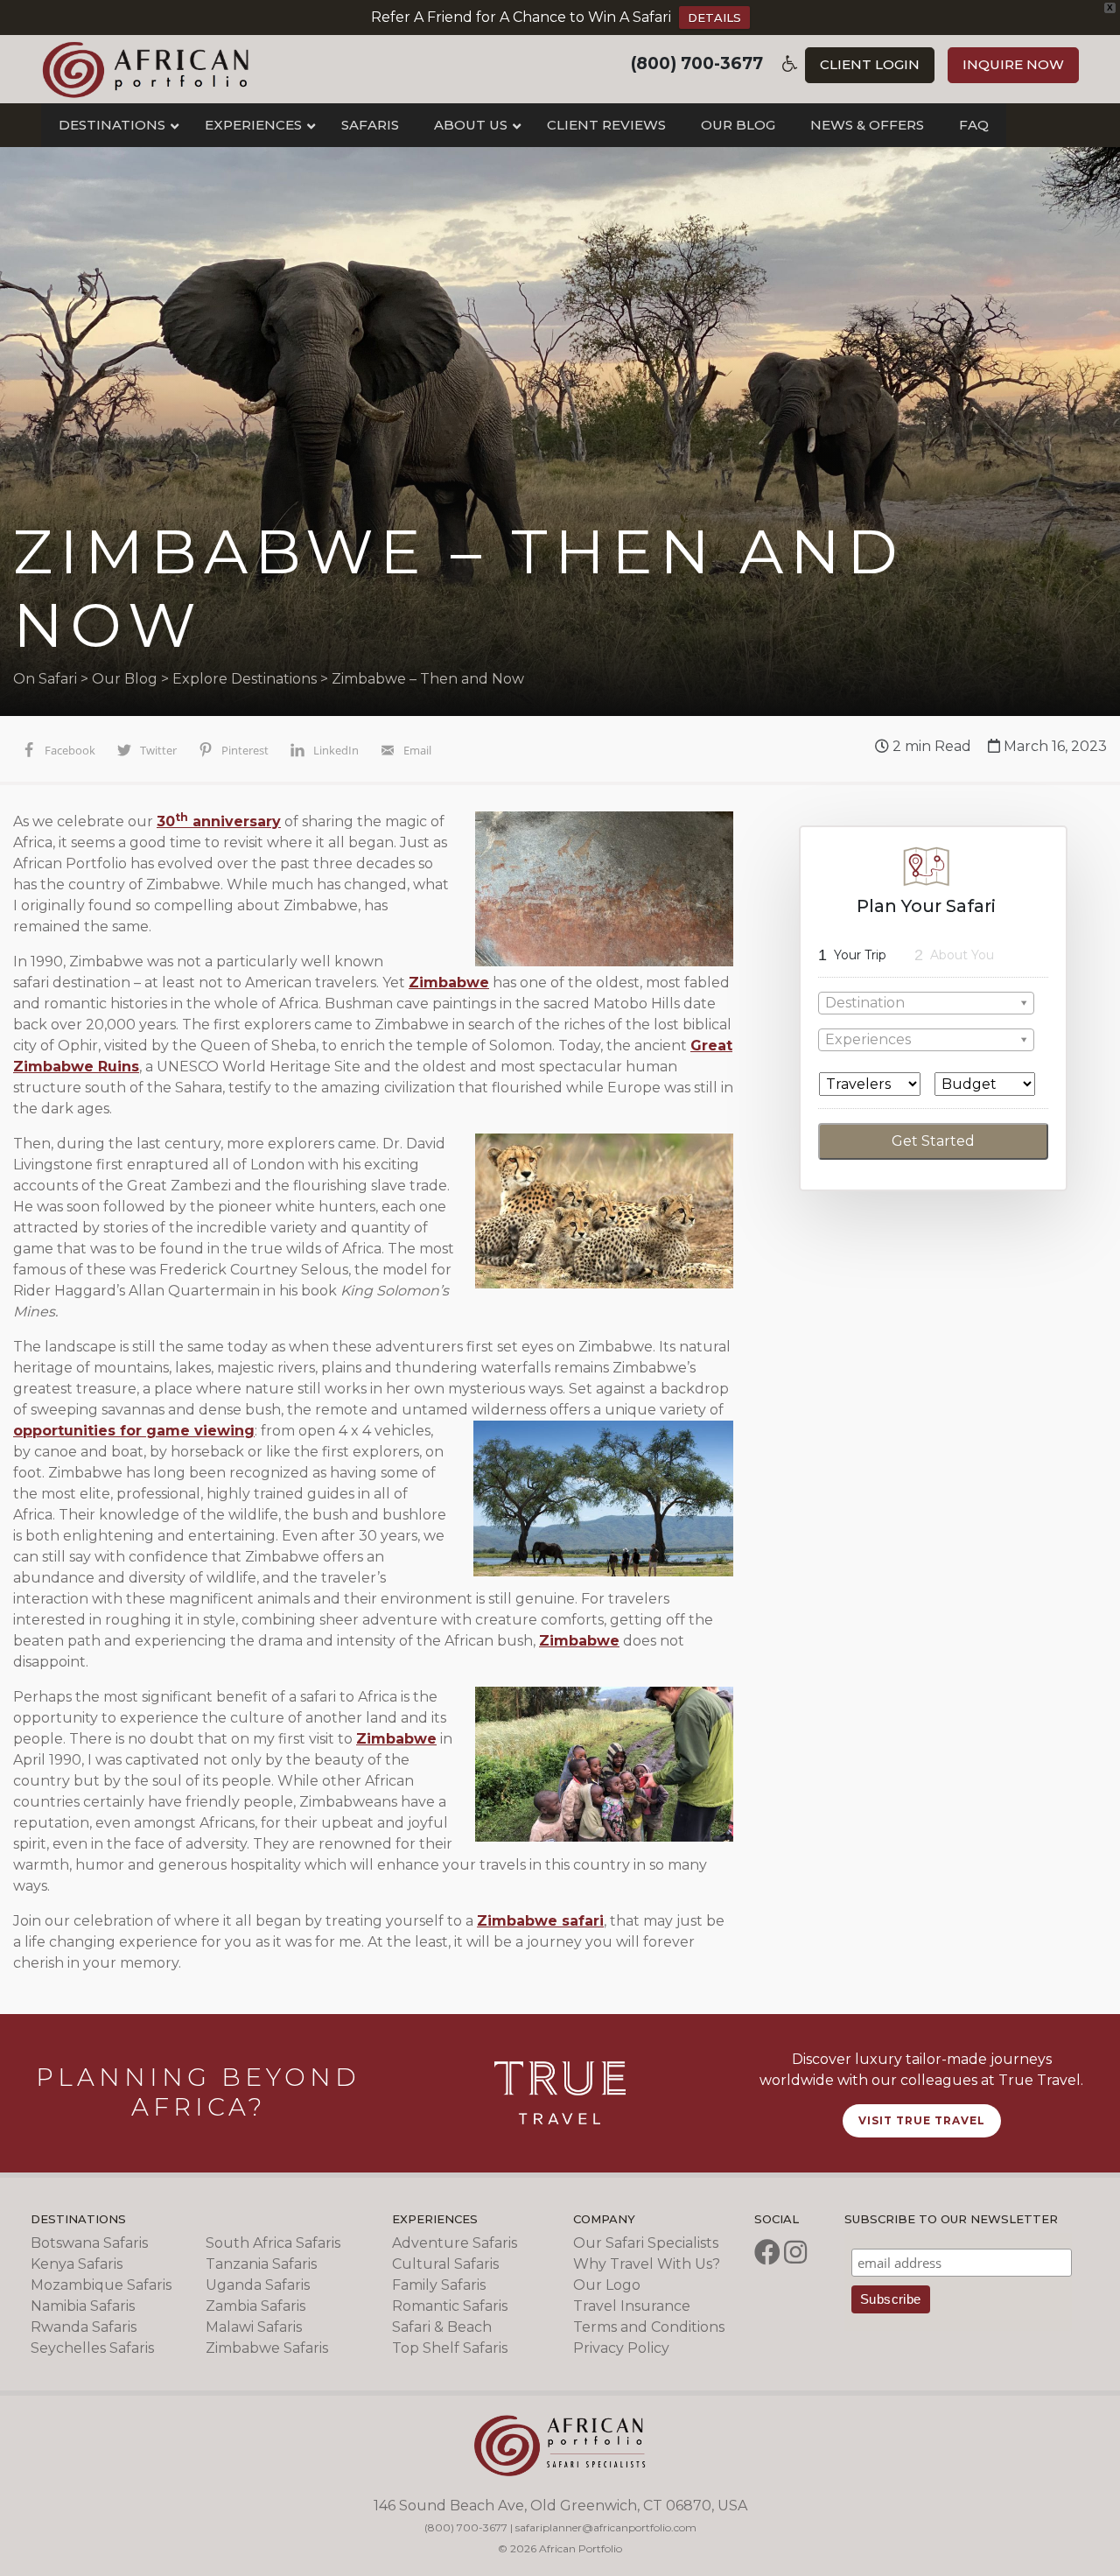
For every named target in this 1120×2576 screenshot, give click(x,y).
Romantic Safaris (450, 2306)
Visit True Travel (922, 2120)
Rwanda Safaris (84, 2327)
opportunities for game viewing (134, 1431)
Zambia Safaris (255, 2306)
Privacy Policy (621, 2348)
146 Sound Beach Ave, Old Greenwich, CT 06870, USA (560, 2506)
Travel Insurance (632, 2306)
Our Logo (607, 2285)
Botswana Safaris (89, 2243)
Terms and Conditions (649, 2327)
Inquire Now (1013, 64)
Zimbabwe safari (540, 1921)
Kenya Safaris (77, 2264)
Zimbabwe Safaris (267, 2348)
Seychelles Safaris (92, 2348)
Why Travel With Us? (647, 2264)
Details (714, 18)
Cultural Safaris (445, 2264)
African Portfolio (146, 69)
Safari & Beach (442, 2327)
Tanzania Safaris (261, 2264)
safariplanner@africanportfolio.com (606, 2527)
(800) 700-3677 (697, 63)
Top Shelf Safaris (450, 2348)
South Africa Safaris (273, 2243)
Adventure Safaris (455, 2243)
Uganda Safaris (258, 2285)
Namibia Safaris (83, 2306)
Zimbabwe (449, 983)
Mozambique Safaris (101, 2285)
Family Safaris (439, 2285)
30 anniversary (219, 821)
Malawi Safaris (254, 2327)
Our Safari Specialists (646, 2243)
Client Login (870, 64)
